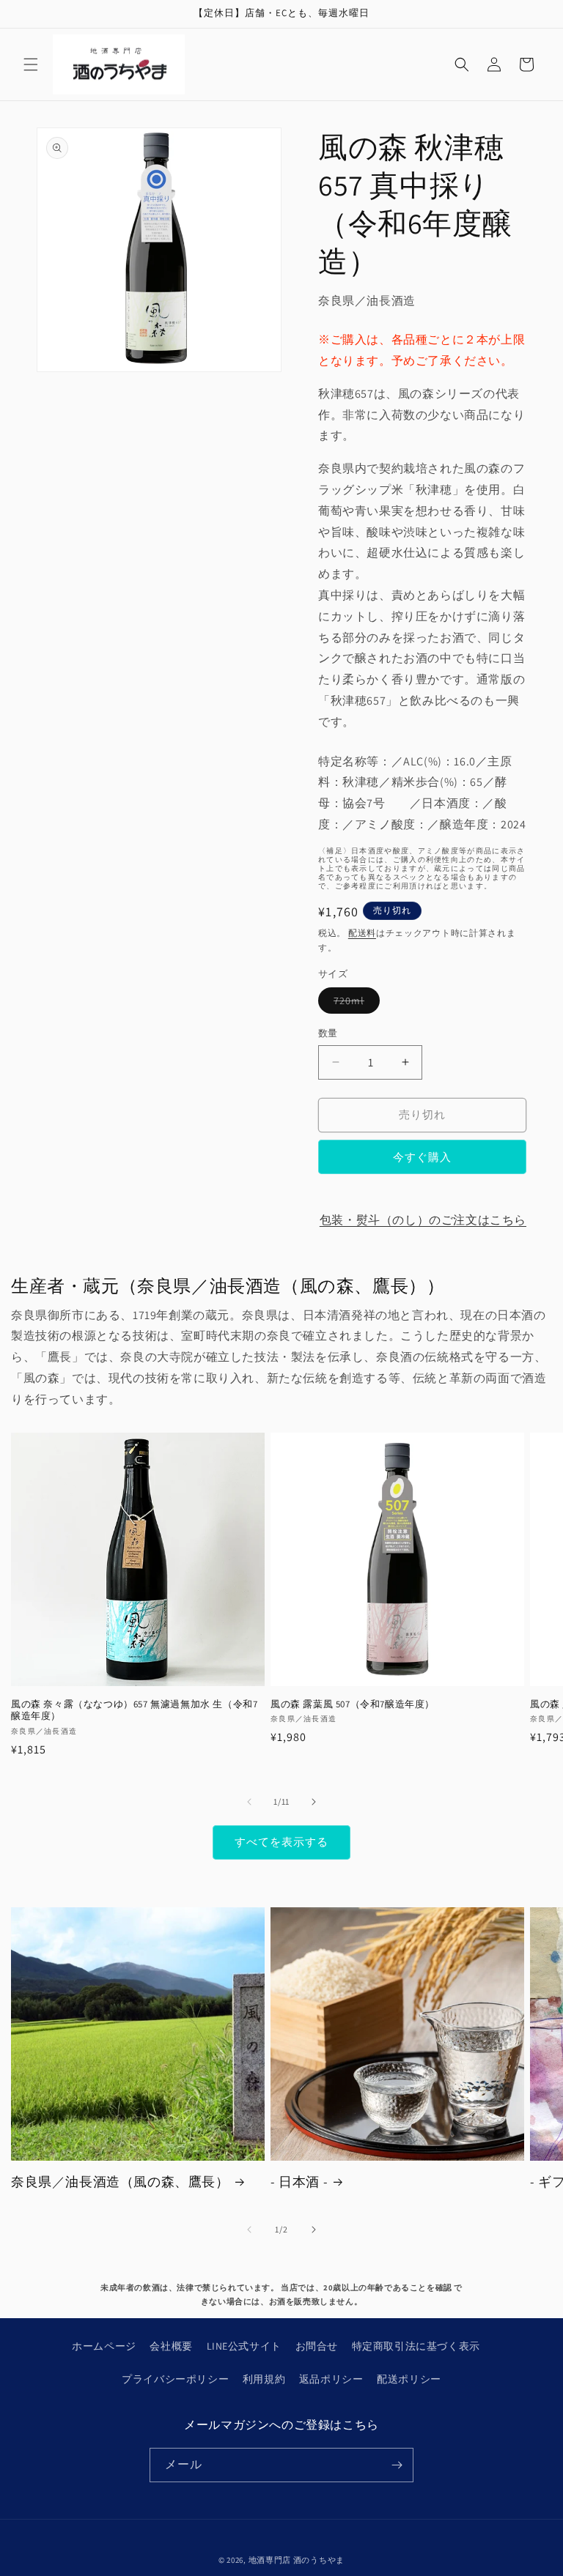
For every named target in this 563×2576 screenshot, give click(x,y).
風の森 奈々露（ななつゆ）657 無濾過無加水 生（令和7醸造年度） (134, 1711)
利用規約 (264, 2379)
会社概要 (171, 2346)
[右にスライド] (314, 1802)
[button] (31, 64)
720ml (354, 1003)
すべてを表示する (281, 1842)
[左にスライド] (249, 1802)
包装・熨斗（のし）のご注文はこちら (423, 1220)
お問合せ (317, 2346)
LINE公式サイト (244, 2346)
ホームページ (104, 2346)
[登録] (397, 2465)
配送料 (362, 933)
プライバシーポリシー (175, 2379)
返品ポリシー (331, 2379)
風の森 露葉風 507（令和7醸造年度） (353, 1704)
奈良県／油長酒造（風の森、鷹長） (120, 2182)
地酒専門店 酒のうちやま (297, 2560)
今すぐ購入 (422, 1157)
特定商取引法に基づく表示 (416, 2346)
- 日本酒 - (299, 2182)
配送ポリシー (409, 2379)
